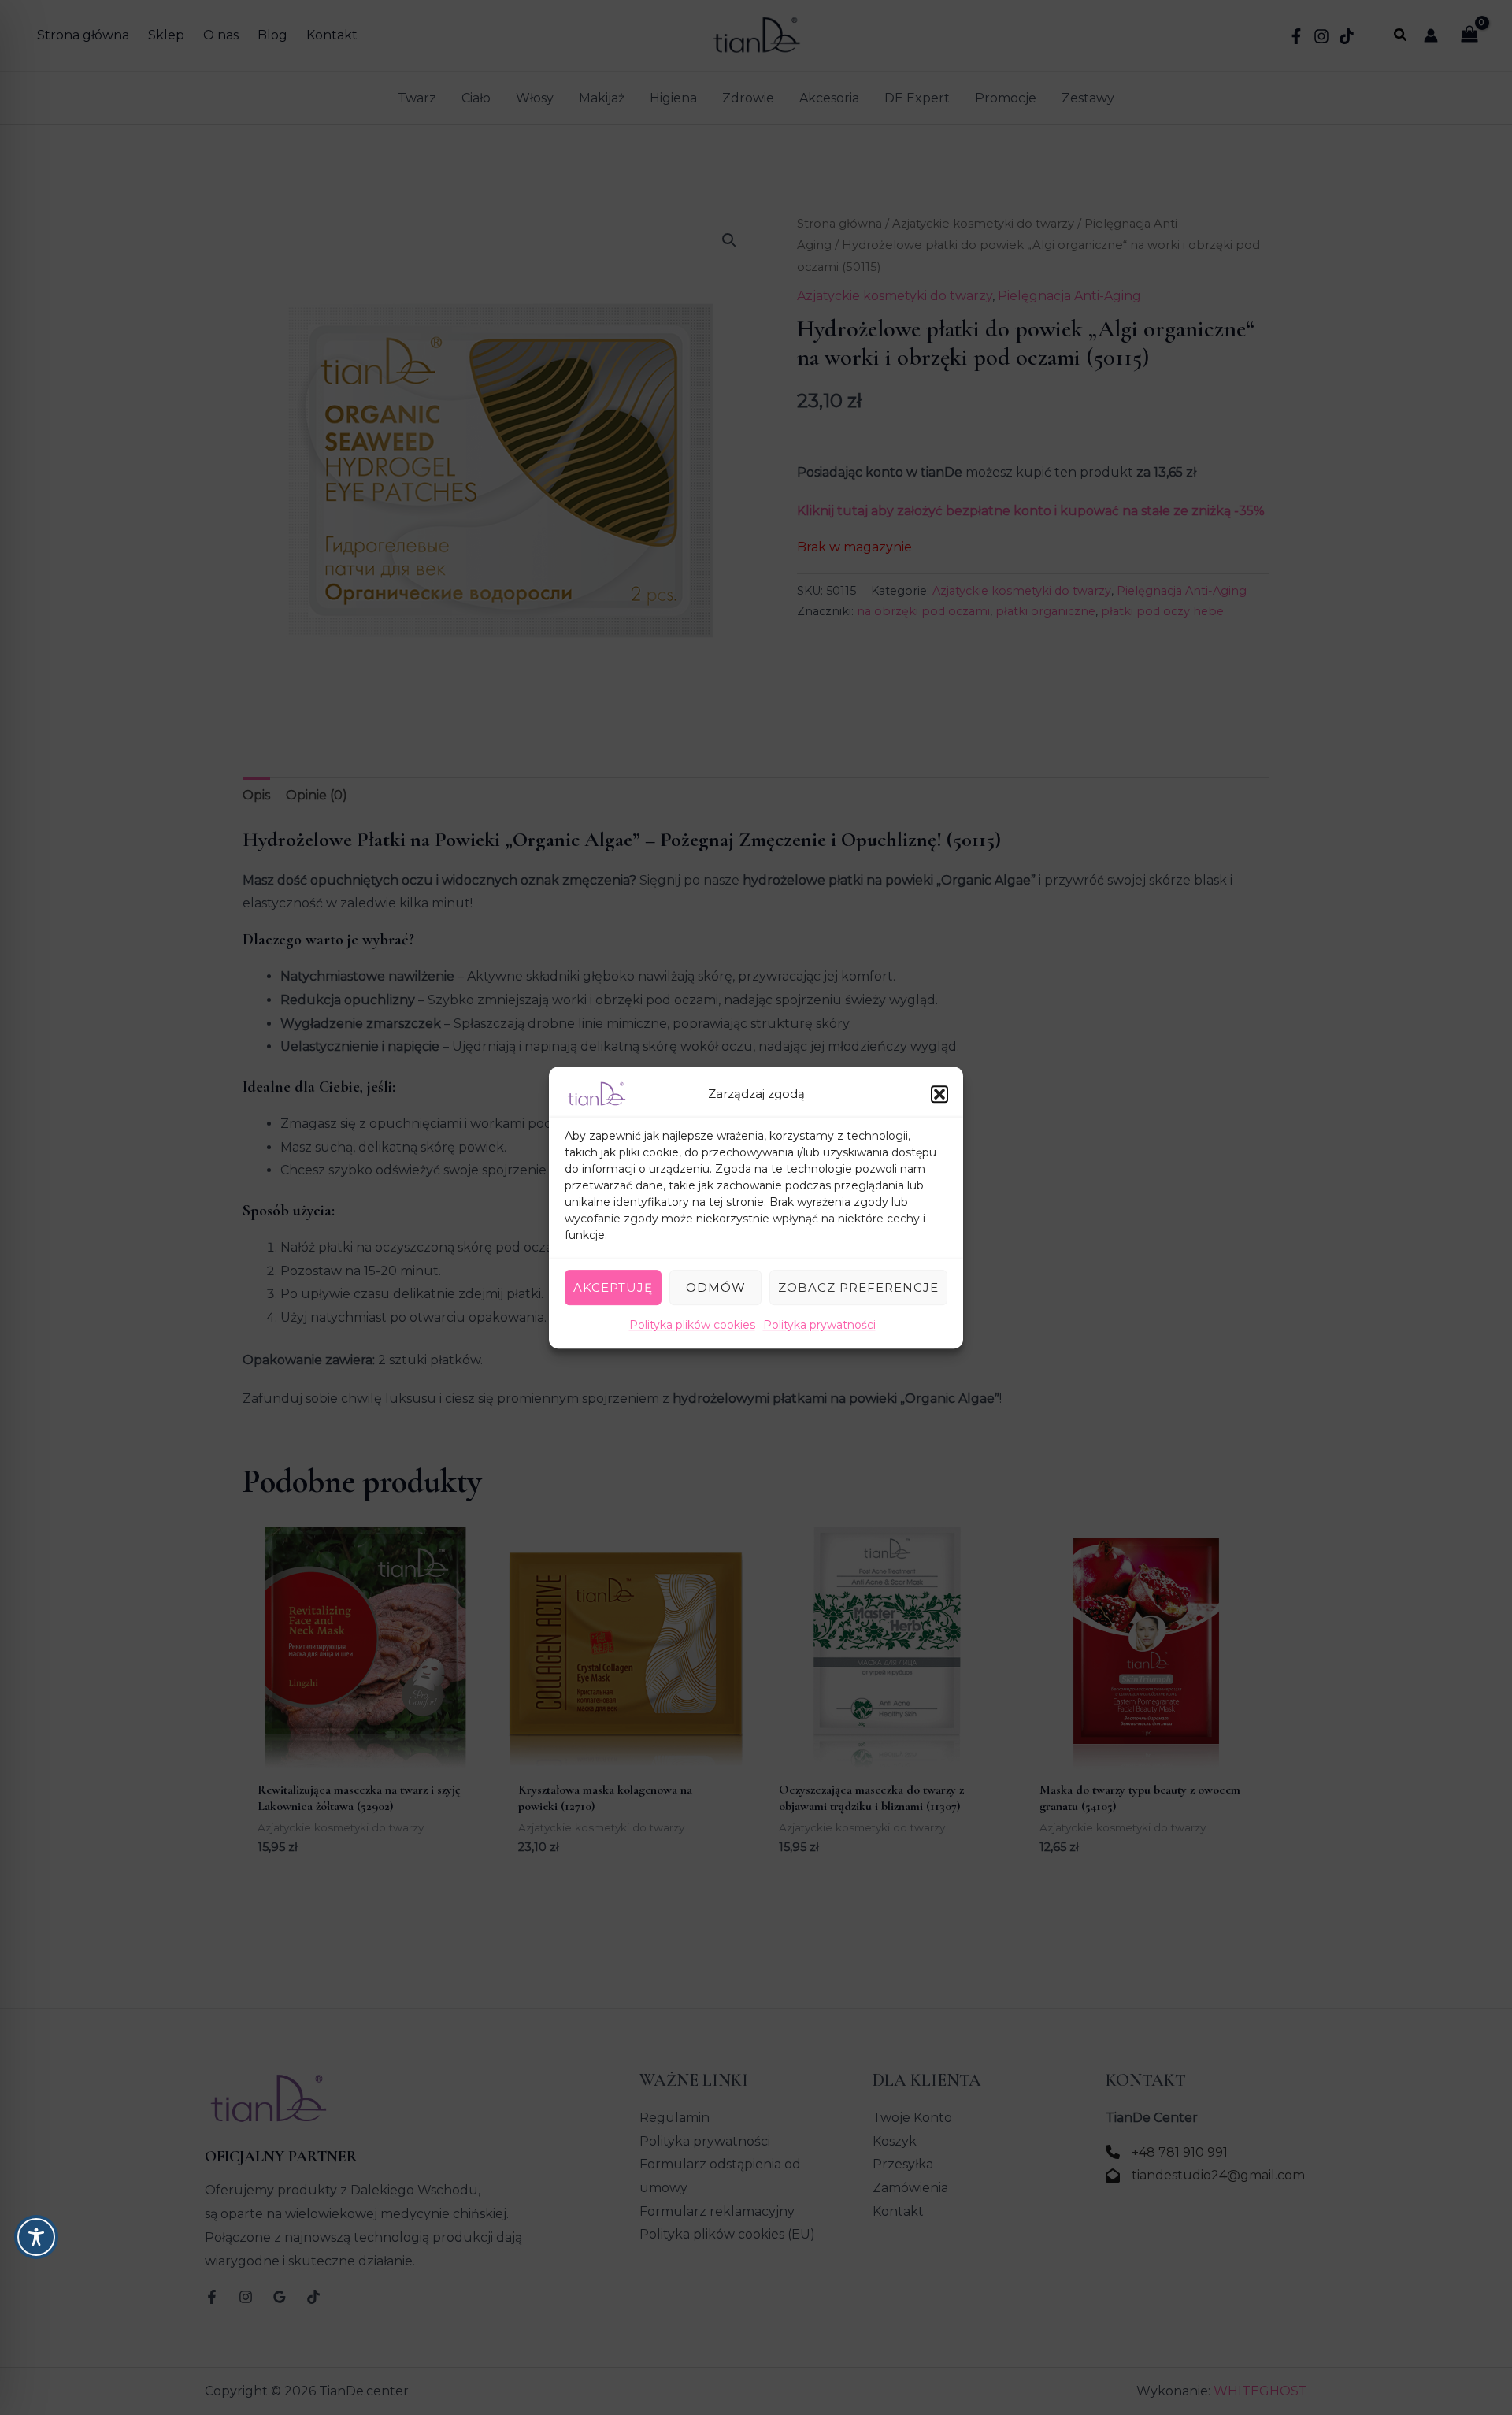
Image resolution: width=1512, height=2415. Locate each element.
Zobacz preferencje (858, 1287)
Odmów (716, 1287)
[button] (939, 1094)
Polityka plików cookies (692, 1325)
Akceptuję (613, 1287)
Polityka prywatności (819, 1325)
